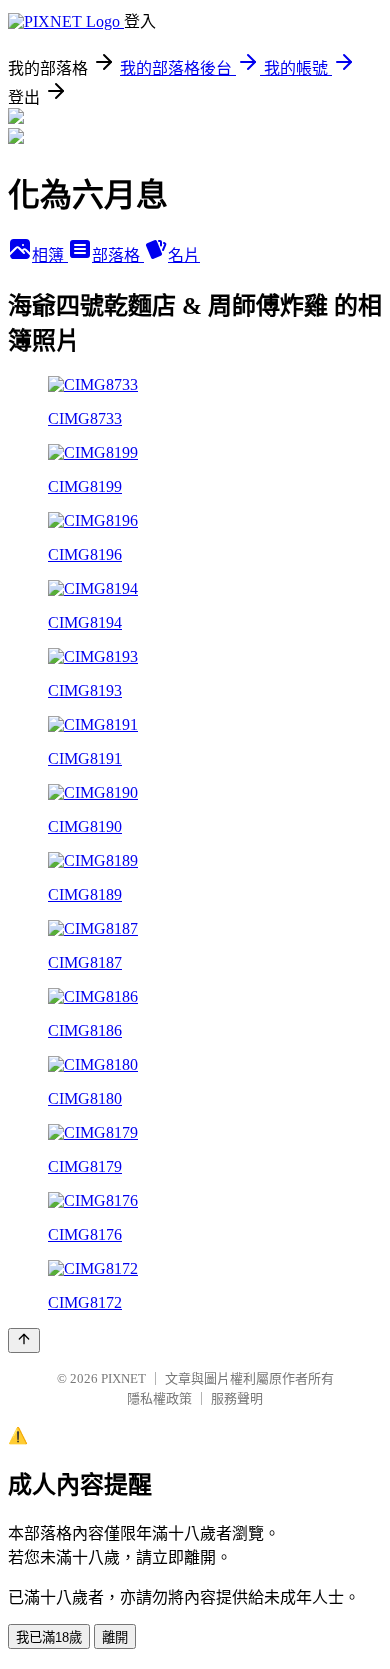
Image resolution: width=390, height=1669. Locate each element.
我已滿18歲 (49, 1637)
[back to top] (24, 1340)
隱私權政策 (159, 1398)
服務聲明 (237, 1398)
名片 (184, 255)
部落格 (118, 255)
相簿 (50, 255)
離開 (115, 1637)
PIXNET (123, 1378)
